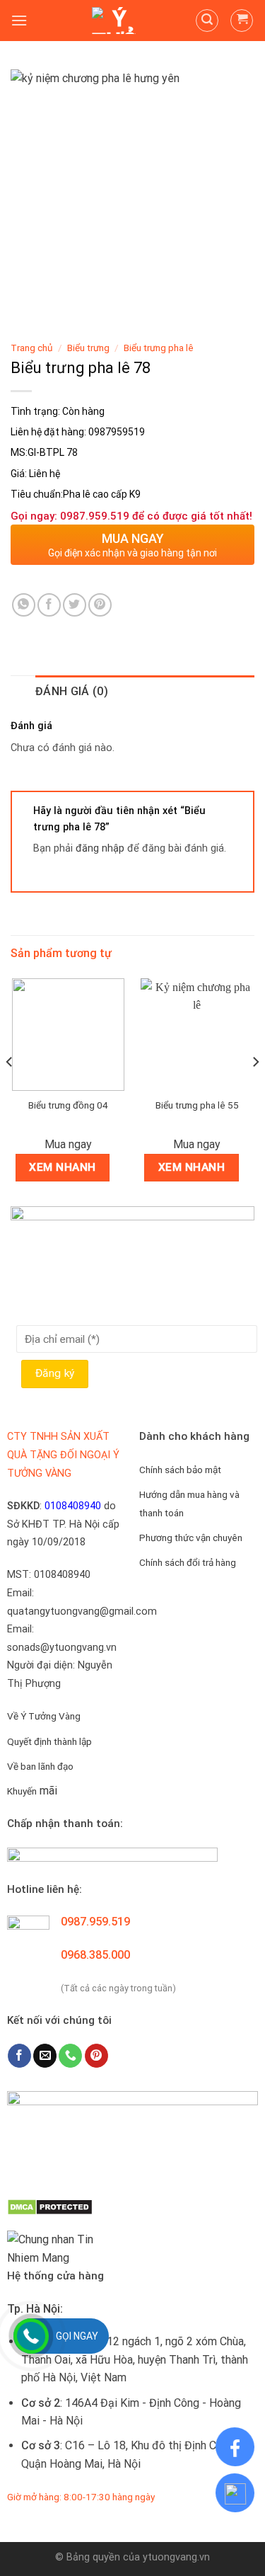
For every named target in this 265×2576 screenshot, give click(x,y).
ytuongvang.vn (176, 2557)
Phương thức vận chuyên (191, 1538)
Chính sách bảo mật (180, 1470)
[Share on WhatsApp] (24, 605)
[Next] (255, 1090)
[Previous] (10, 1090)
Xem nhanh (62, 1167)
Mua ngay (68, 1144)
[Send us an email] (45, 2056)
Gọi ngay (77, 2336)
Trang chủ (32, 348)
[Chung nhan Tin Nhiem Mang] (60, 2248)
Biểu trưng (88, 348)
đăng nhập (100, 848)
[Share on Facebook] (49, 605)
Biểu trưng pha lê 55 (197, 1105)
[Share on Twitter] (75, 605)
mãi (32, 1791)
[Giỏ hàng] (242, 21)
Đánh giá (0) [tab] (72, 691)
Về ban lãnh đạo (40, 1766)
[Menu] (19, 20)
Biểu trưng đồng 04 (68, 1105)
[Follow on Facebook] (19, 2056)
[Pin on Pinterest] (100, 605)
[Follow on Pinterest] (96, 2056)
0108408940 (73, 1506)
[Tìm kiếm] (207, 21)
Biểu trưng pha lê (159, 348)
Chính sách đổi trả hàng (188, 1562)
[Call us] (70, 2056)
